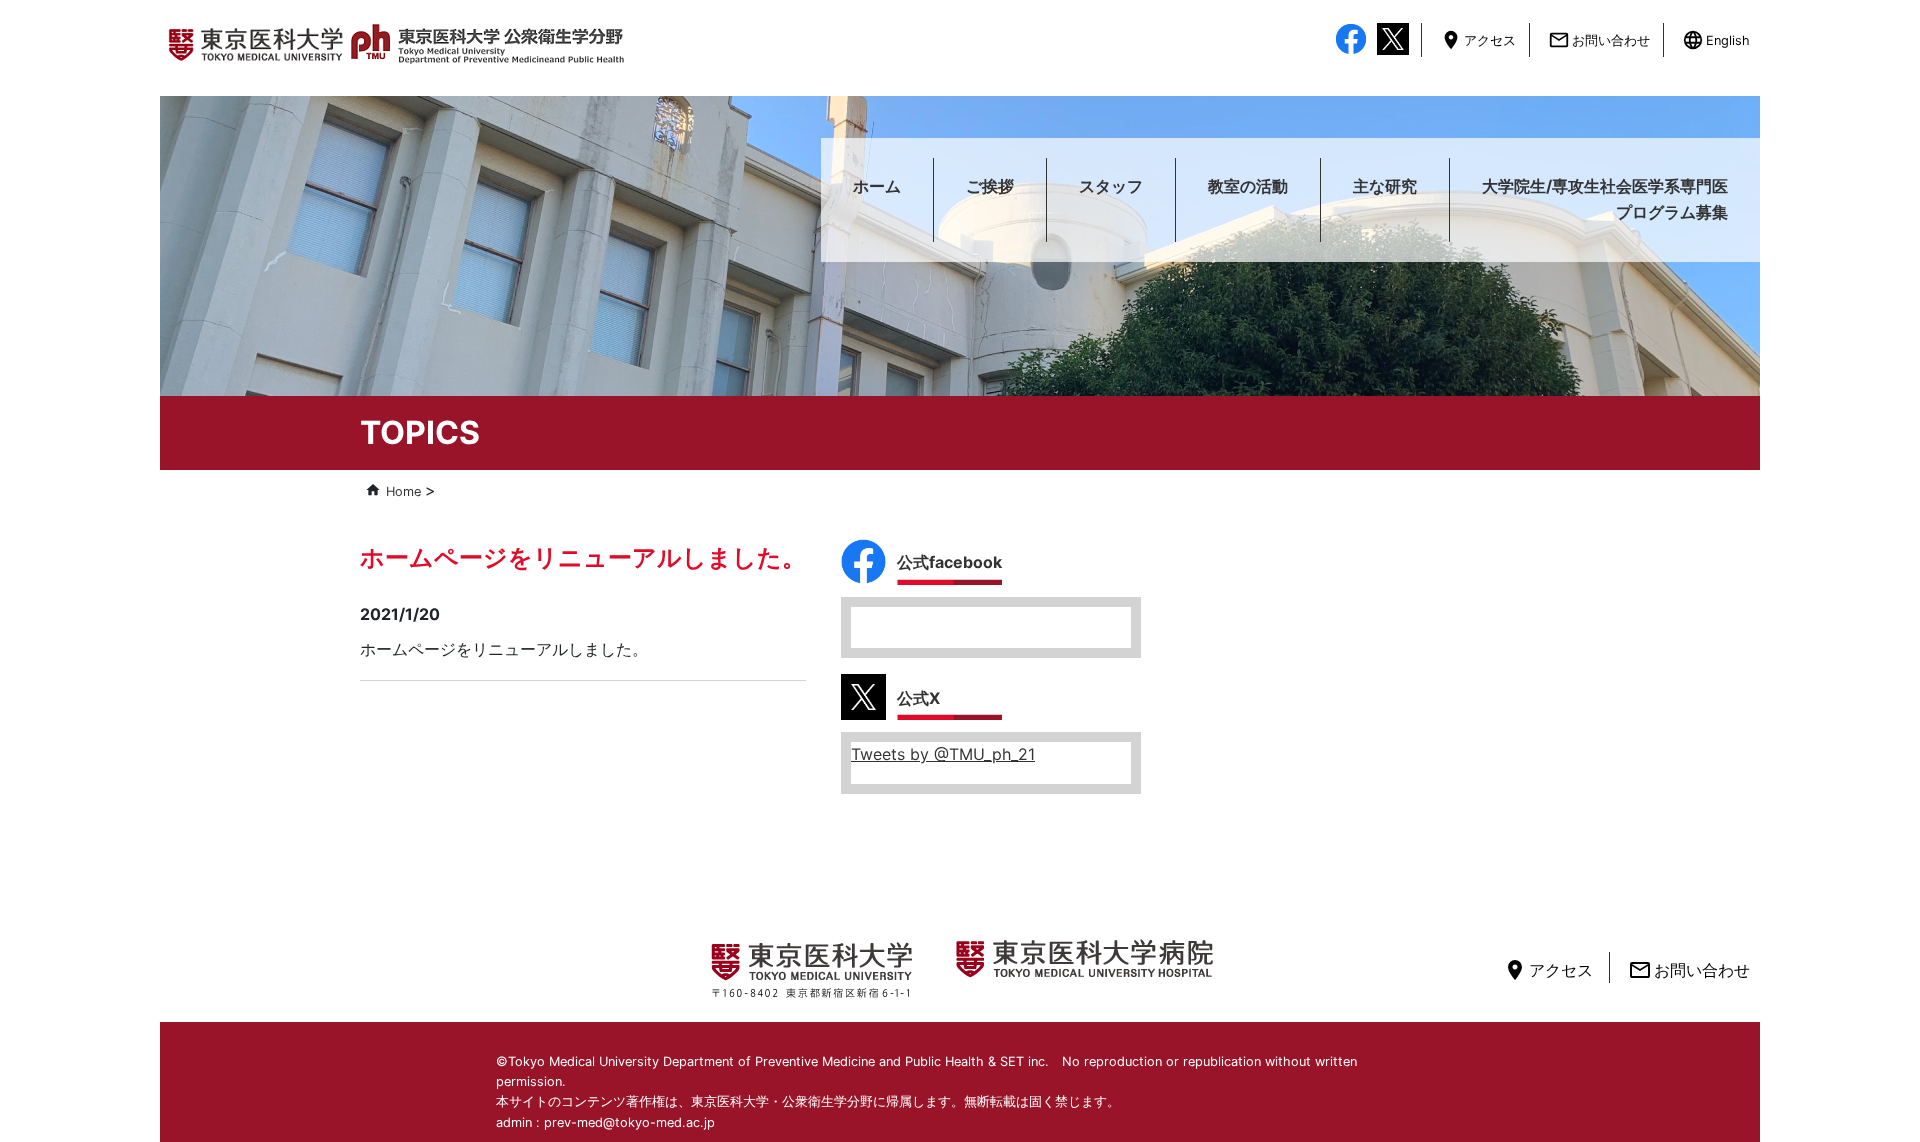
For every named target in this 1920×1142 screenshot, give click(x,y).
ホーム (877, 186)
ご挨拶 (990, 186)
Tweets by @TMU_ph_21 (943, 754)
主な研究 (1385, 186)
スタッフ (1111, 186)
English (1717, 40)
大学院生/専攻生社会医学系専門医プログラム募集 (1605, 199)
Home (403, 491)
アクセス (1479, 40)
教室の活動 (1248, 186)
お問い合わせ (1600, 40)
